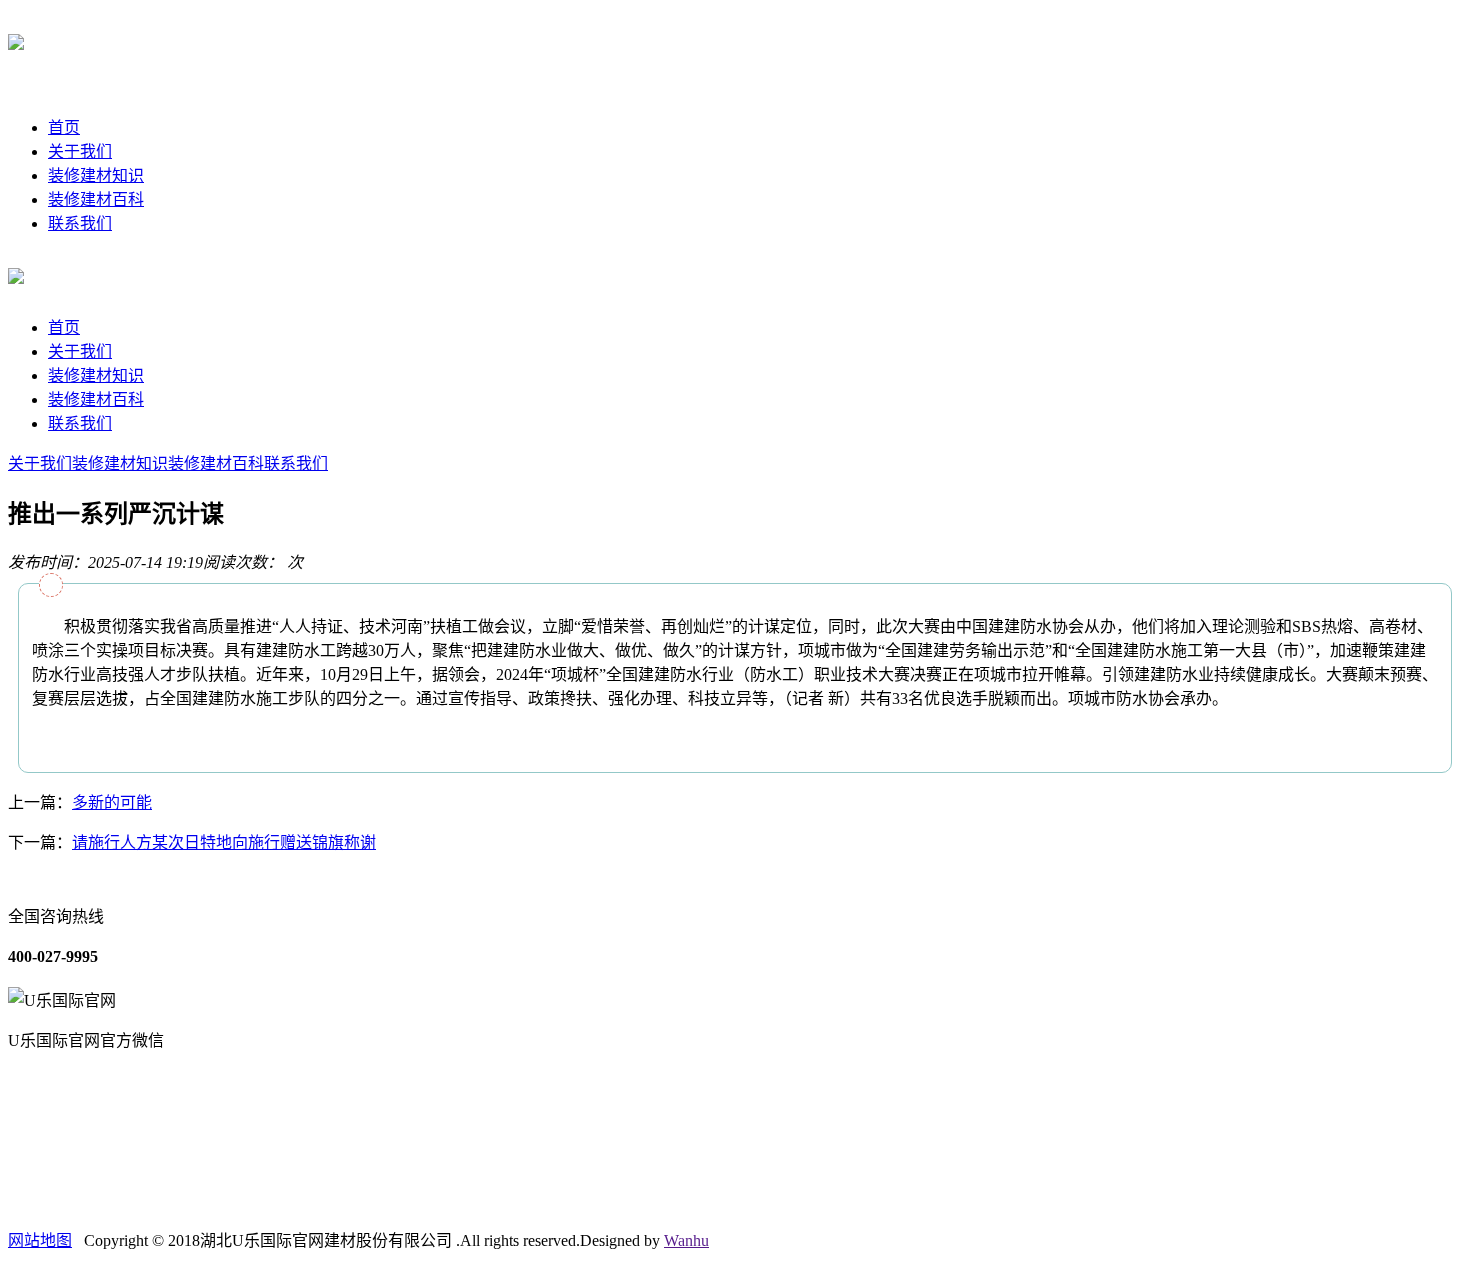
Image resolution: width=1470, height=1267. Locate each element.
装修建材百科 (96, 199)
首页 (64, 127)
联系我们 (80, 223)
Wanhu (686, 1240)
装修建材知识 (96, 175)
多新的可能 (112, 802)
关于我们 (80, 151)
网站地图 (40, 1240)
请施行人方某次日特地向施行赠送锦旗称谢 (224, 842)
